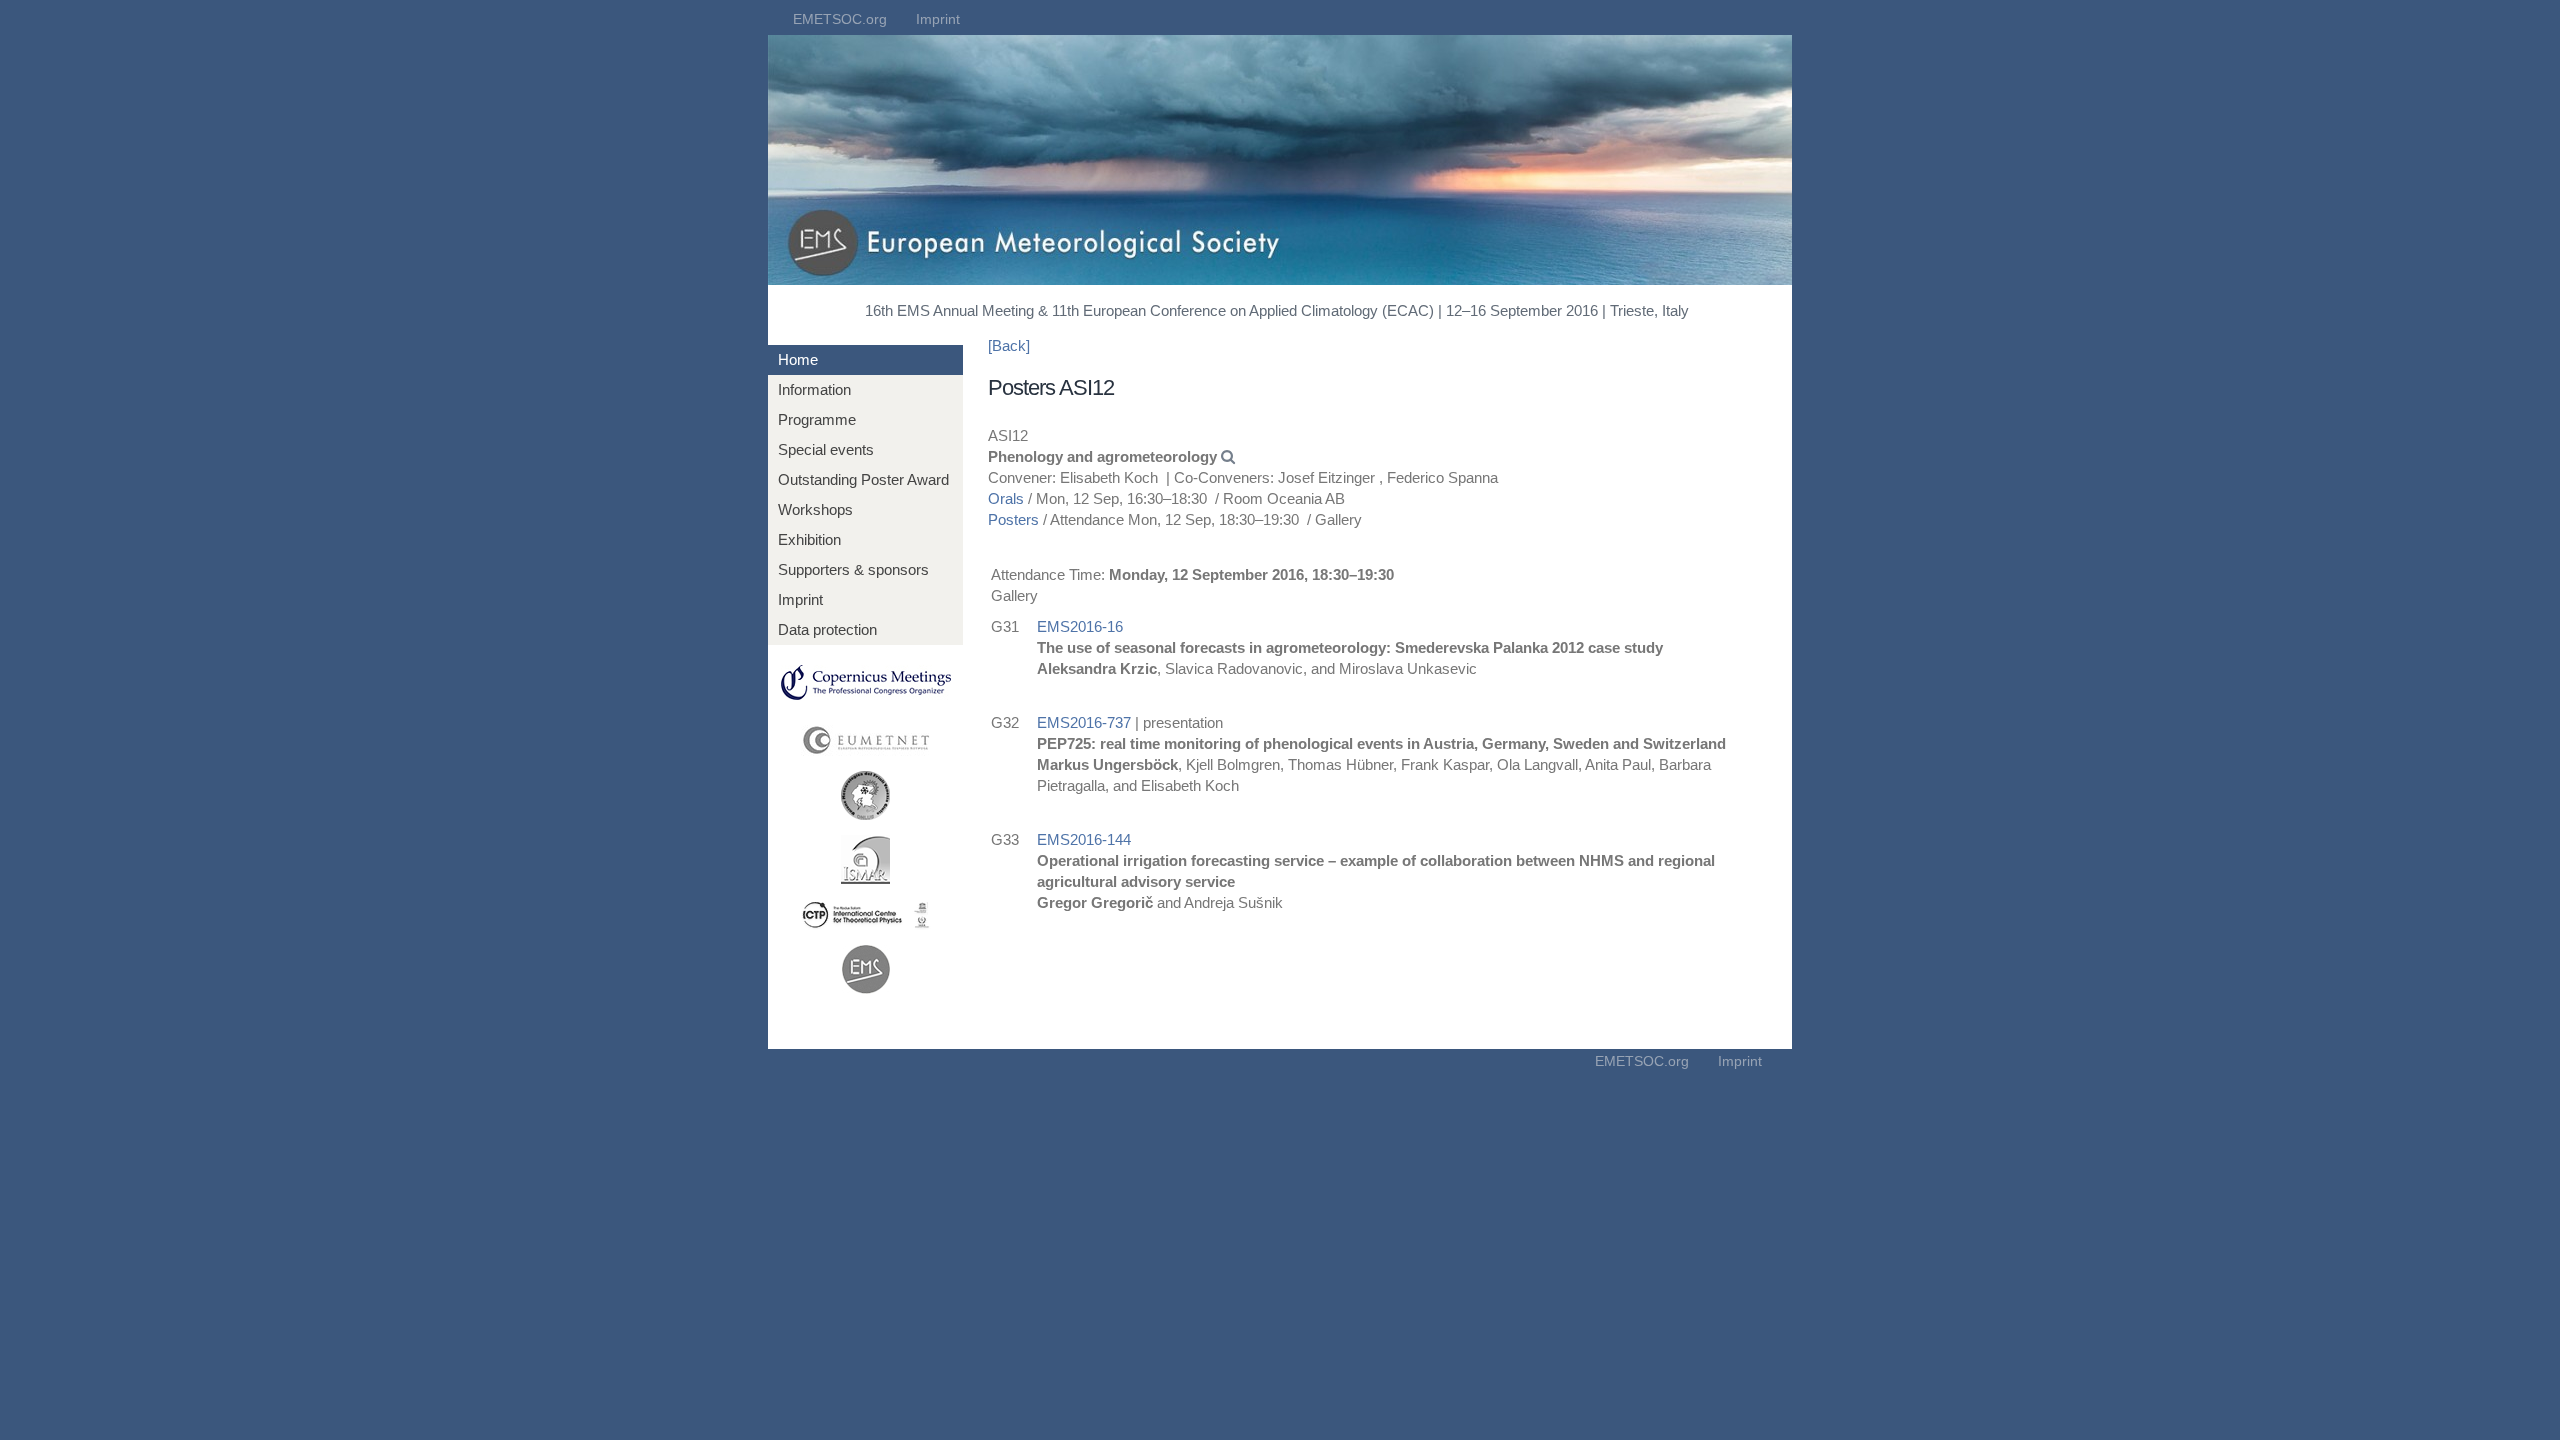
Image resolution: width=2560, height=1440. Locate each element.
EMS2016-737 (1084, 722)
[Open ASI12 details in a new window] (1228, 456)
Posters (1013, 519)
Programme (817, 419)
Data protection (827, 629)
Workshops (815, 509)
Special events (826, 449)
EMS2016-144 (1084, 839)
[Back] (1009, 345)
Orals (1006, 498)
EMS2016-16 (1080, 626)
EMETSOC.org (840, 19)
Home (798, 359)
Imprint (938, 19)
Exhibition (809, 539)
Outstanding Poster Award (863, 479)
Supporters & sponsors (853, 569)
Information (814, 389)
